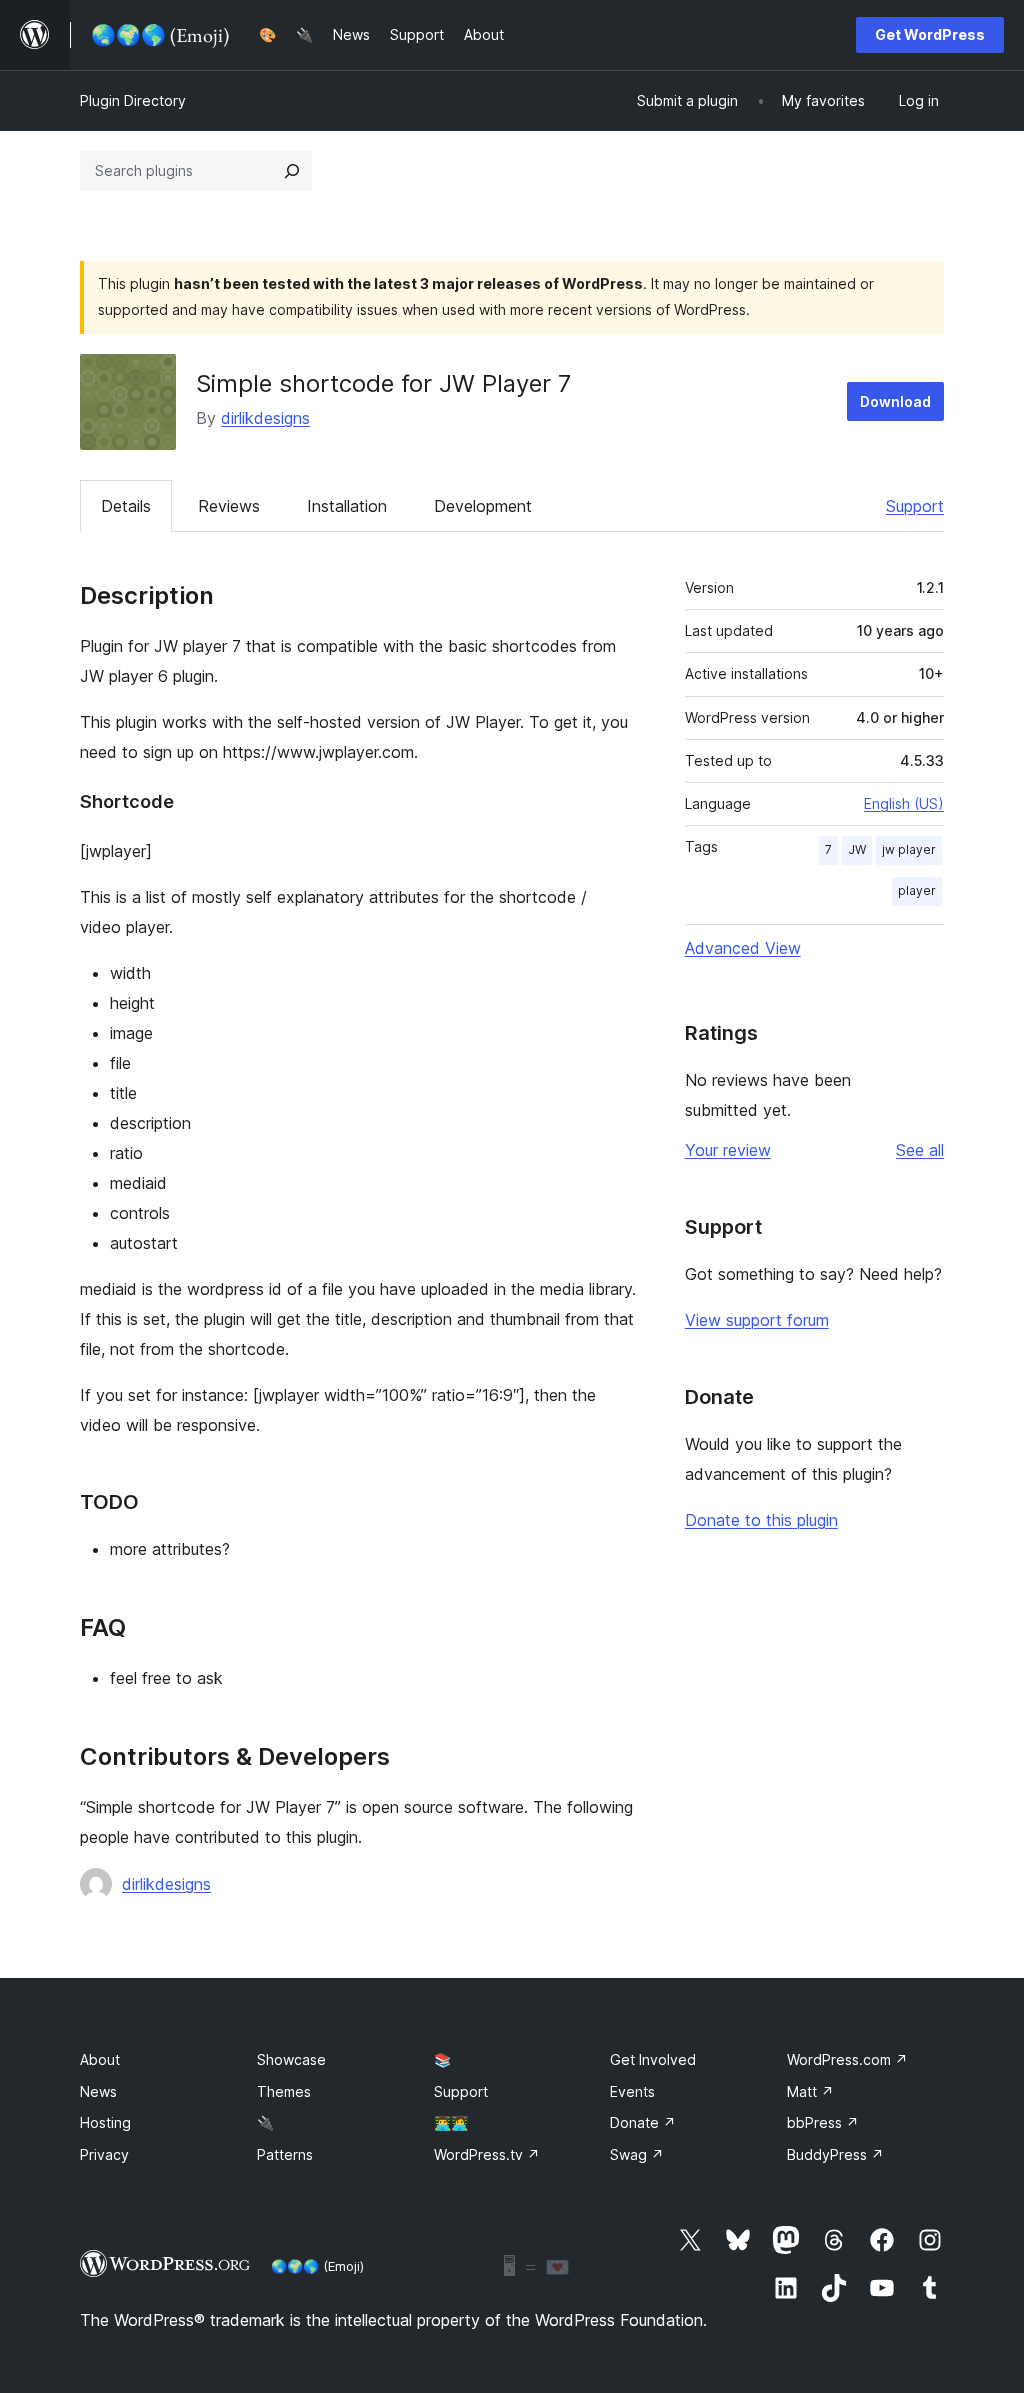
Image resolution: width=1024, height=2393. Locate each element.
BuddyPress (835, 2154)
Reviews (229, 506)
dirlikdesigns (265, 418)
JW (857, 849)
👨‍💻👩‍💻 (451, 2122)
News (98, 2091)
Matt (810, 2091)
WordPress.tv (487, 2154)
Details (126, 506)
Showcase (291, 2059)
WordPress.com (847, 2059)
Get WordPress (930, 34)
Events (632, 2091)
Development (483, 506)
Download (895, 401)
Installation (347, 506)
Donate (643, 2122)
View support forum (757, 1320)
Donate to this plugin (761, 1520)
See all (920, 1150)
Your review (728, 1150)
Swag (637, 2154)
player (917, 890)
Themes (284, 2091)
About (100, 2059)
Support (915, 506)
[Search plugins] (292, 171)
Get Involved (653, 2059)
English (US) (904, 803)
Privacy (104, 2154)
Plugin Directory (133, 100)
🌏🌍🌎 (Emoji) (317, 2266)
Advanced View (743, 948)
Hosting (105, 2122)
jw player (909, 849)
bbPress (823, 2122)
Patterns (285, 2154)
